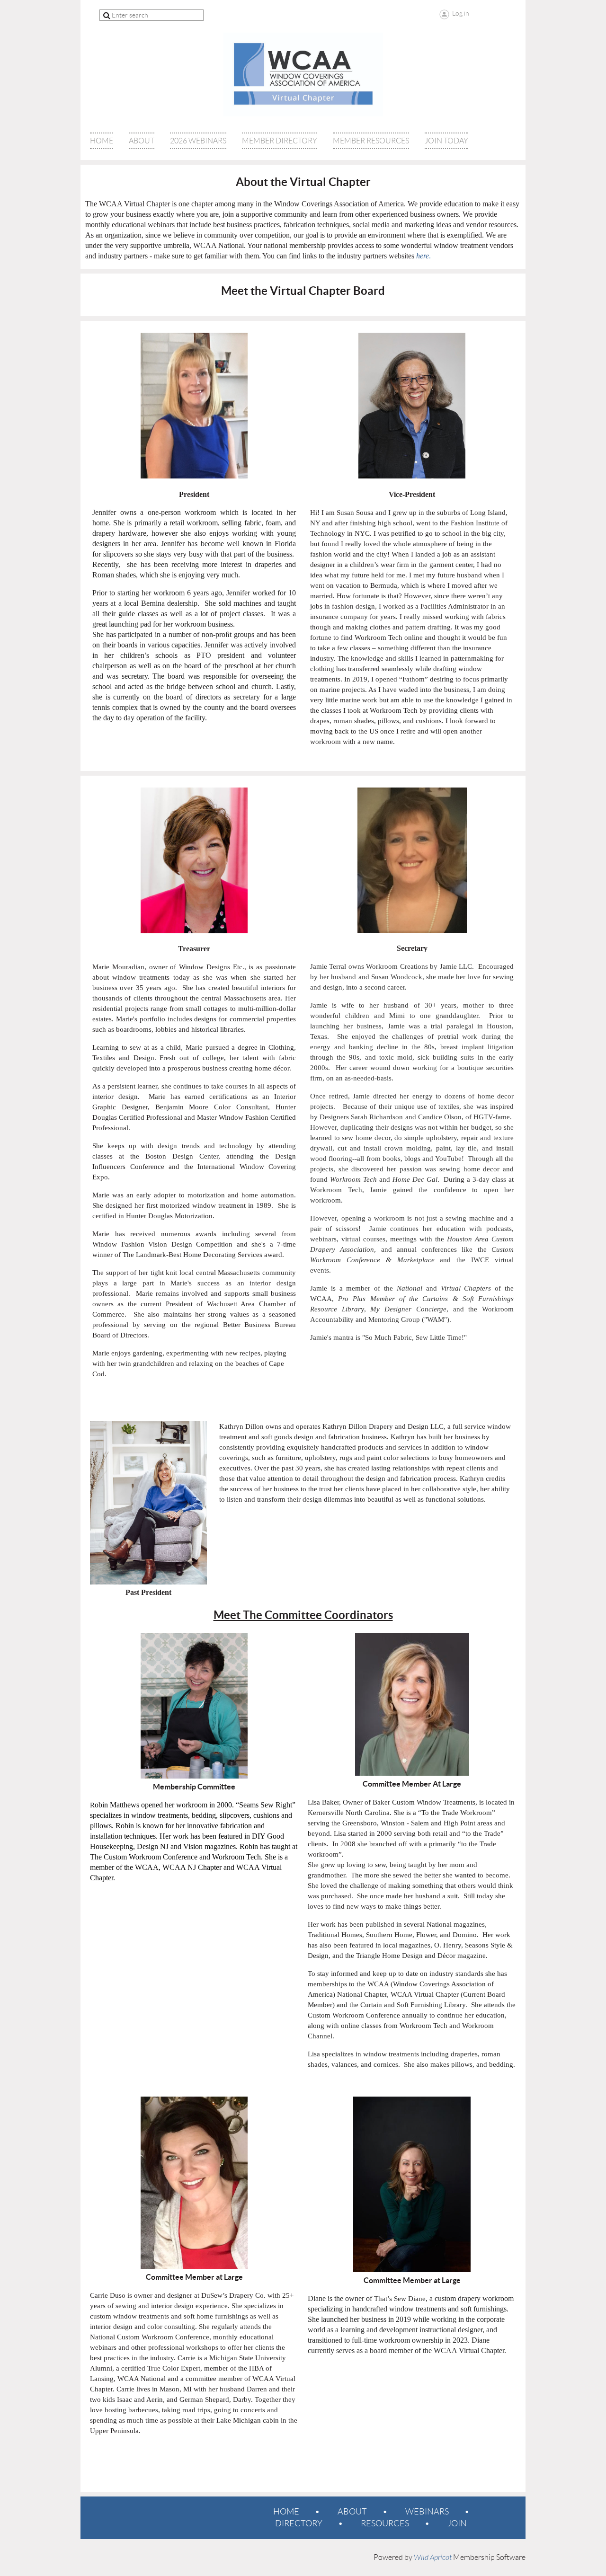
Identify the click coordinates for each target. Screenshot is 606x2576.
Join (457, 2523)
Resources (385, 2523)
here (423, 256)
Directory (299, 2523)
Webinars (427, 2512)
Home (286, 2512)
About (352, 2512)
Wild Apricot (433, 2558)
